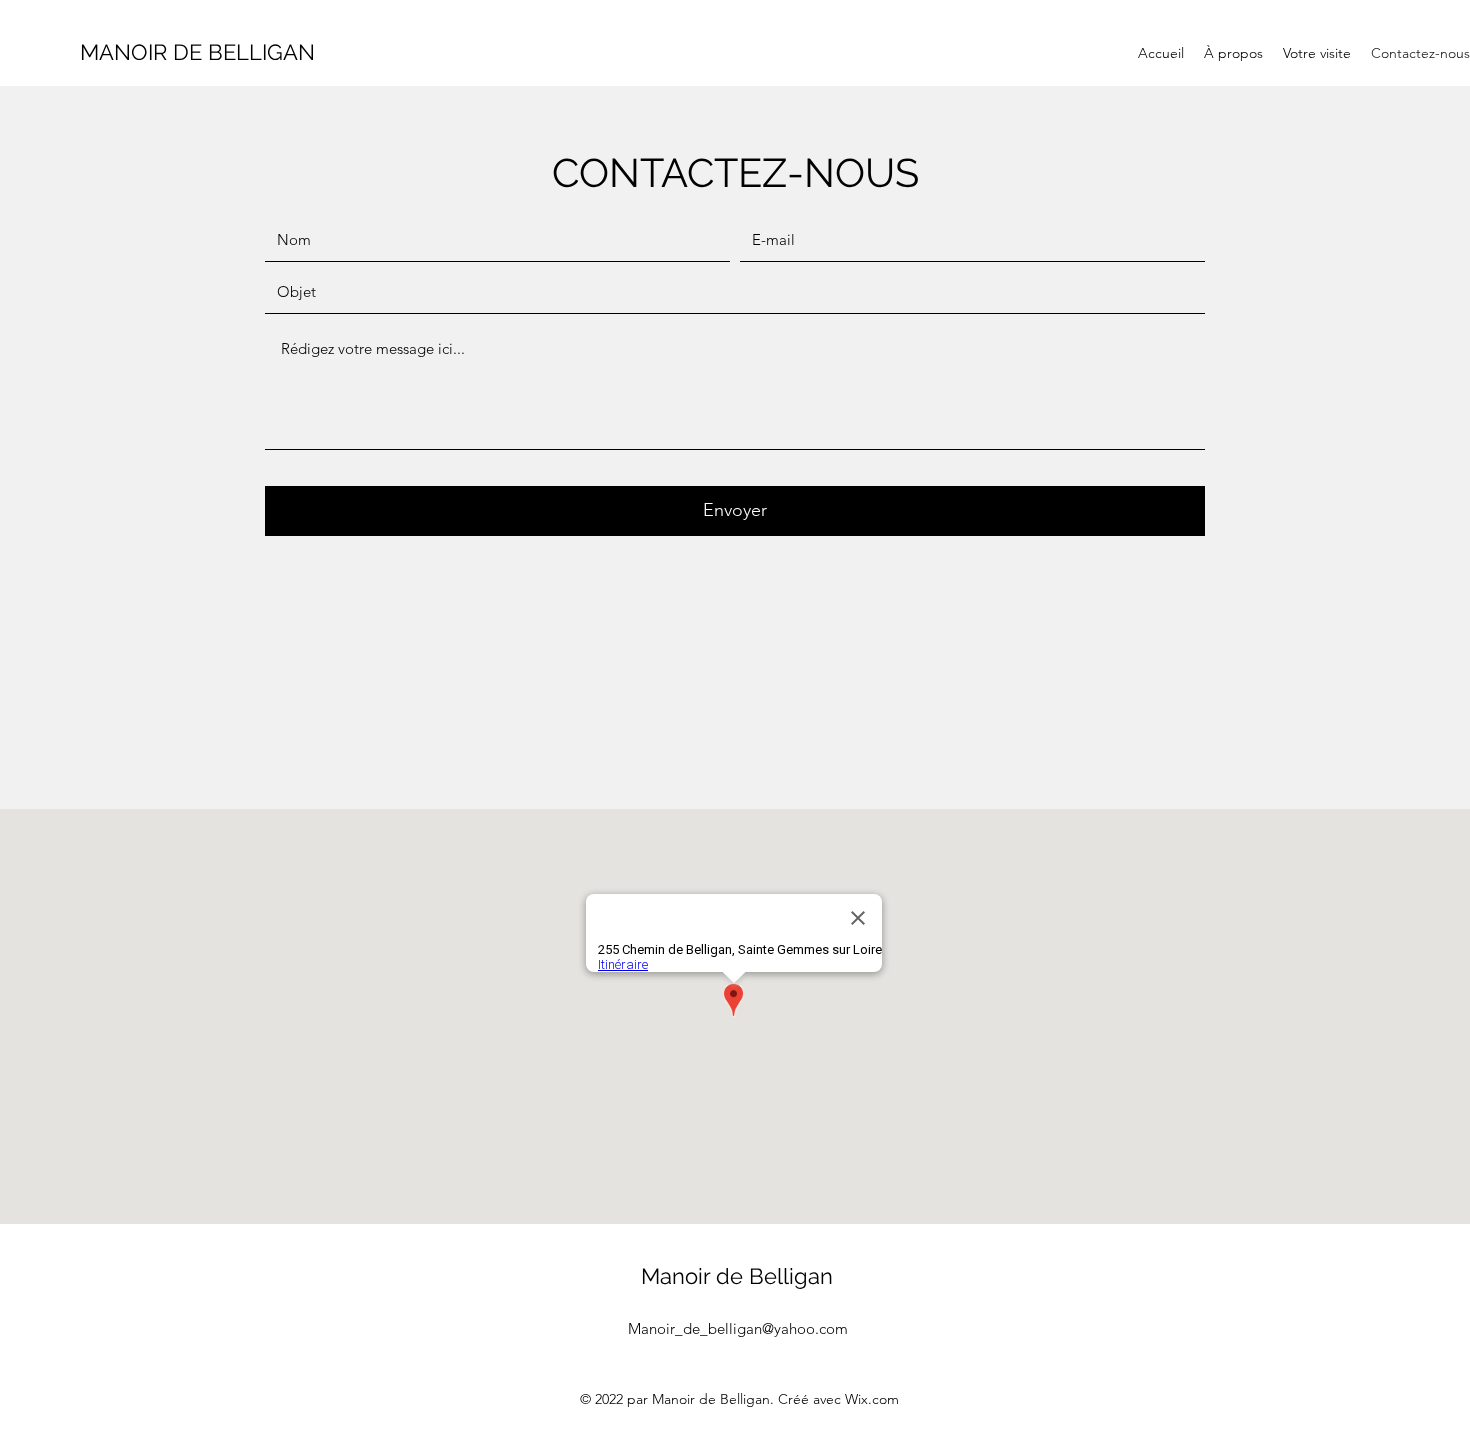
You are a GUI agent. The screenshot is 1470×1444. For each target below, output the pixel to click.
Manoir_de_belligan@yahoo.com (738, 1328)
